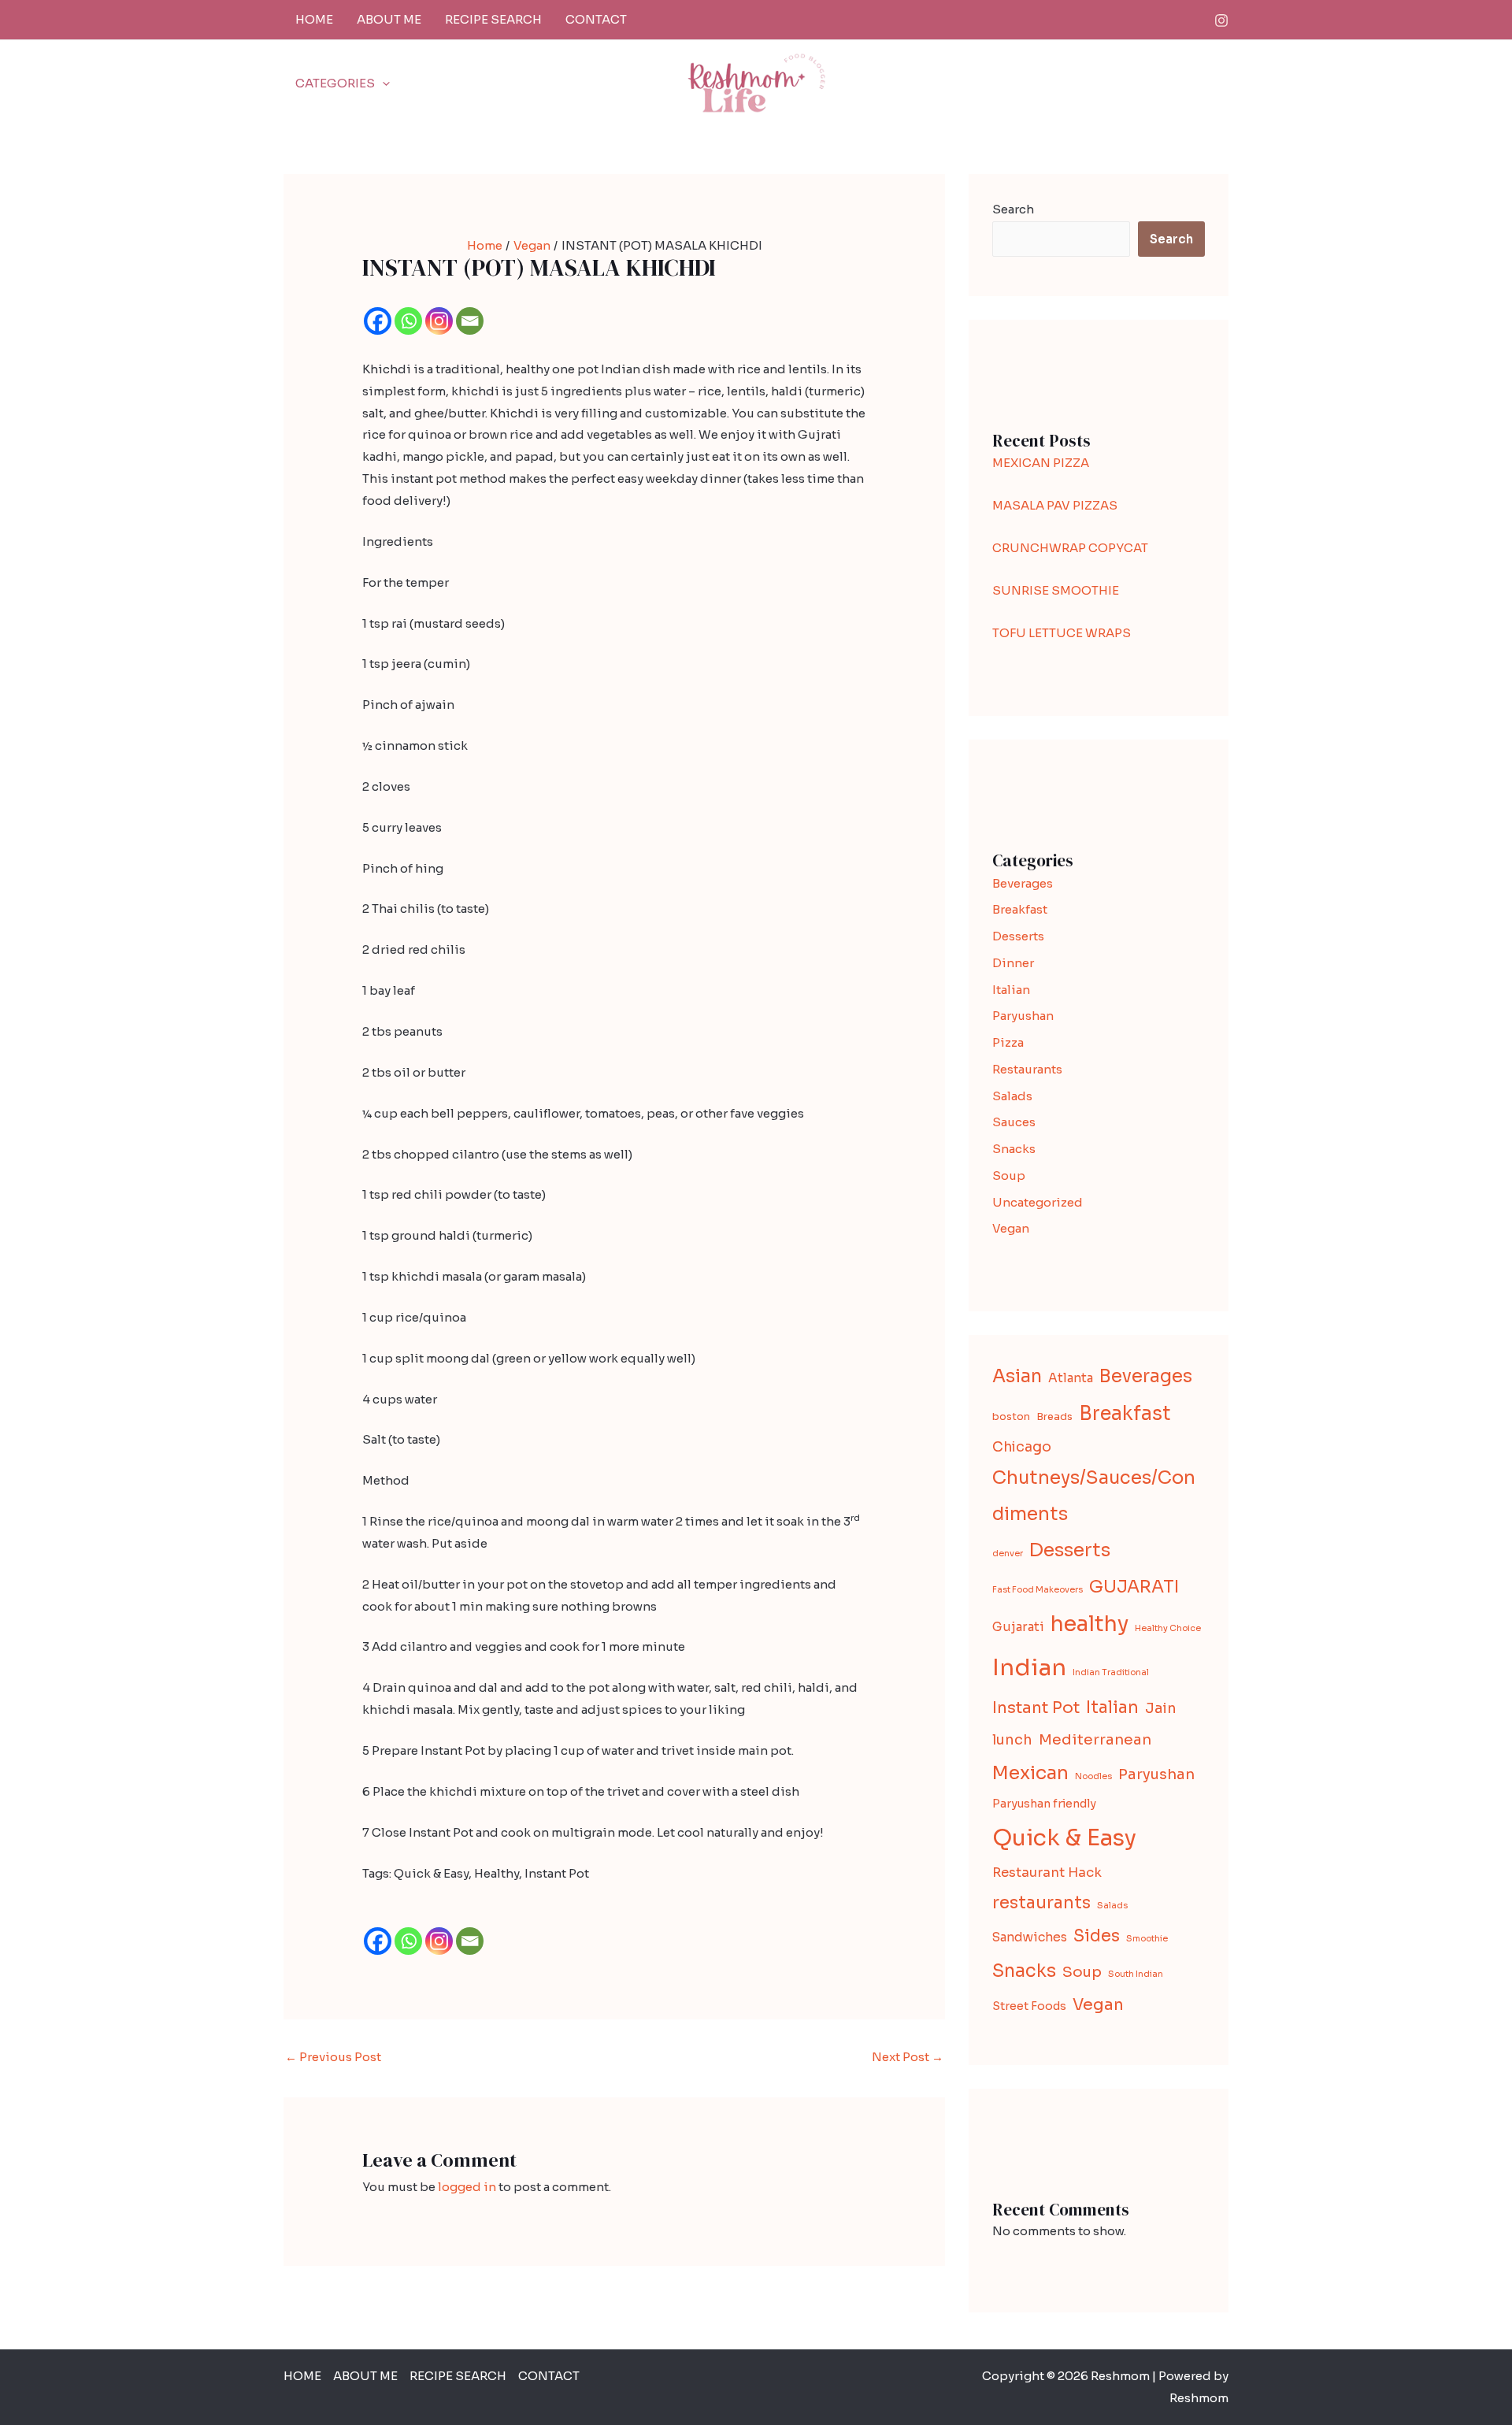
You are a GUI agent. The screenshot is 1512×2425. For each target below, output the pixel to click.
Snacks (1014, 1149)
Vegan (1011, 1228)
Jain (1161, 1708)
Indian (1029, 1668)
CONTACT (596, 19)
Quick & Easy (1064, 1837)
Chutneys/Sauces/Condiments (1094, 1496)
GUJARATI (1134, 1587)
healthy (1090, 1624)
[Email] (470, 321)
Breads (1054, 1417)
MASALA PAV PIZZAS (1055, 505)
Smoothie (1147, 1939)
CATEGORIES (335, 83)
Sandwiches (1030, 1937)
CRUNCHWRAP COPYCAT (1070, 548)
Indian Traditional (1111, 1672)
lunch (1012, 1740)
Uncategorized (1038, 1202)
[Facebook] (378, 321)
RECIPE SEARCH (493, 19)
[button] (382, 83)
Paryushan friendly (1044, 1804)
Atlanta (1071, 1378)
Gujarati (1018, 1627)
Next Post (908, 2057)
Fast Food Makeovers (1038, 1590)
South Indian (1136, 1974)
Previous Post (333, 2057)
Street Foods (1029, 2006)
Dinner (1013, 963)
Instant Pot (1036, 1708)
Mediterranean (1095, 1739)
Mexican (1030, 1773)
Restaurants (1027, 1069)
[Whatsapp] (408, 321)
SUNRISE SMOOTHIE (1056, 590)
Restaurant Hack (1047, 1873)
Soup (1009, 1175)
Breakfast (1020, 909)
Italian (1011, 990)
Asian (1017, 1376)
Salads (1012, 1096)
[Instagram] (1221, 20)
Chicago (1022, 1447)
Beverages (1023, 883)
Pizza (1008, 1042)
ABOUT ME (389, 19)
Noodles (1093, 1776)
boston (1011, 1417)
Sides (1097, 1936)
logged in (467, 2187)
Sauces (1014, 1122)
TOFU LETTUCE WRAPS (1062, 633)
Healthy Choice (1168, 1628)
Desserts (1018, 936)
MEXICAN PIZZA (1041, 463)
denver (1008, 1554)
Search (1013, 209)
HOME (314, 19)
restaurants (1041, 1902)
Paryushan (1023, 1016)
